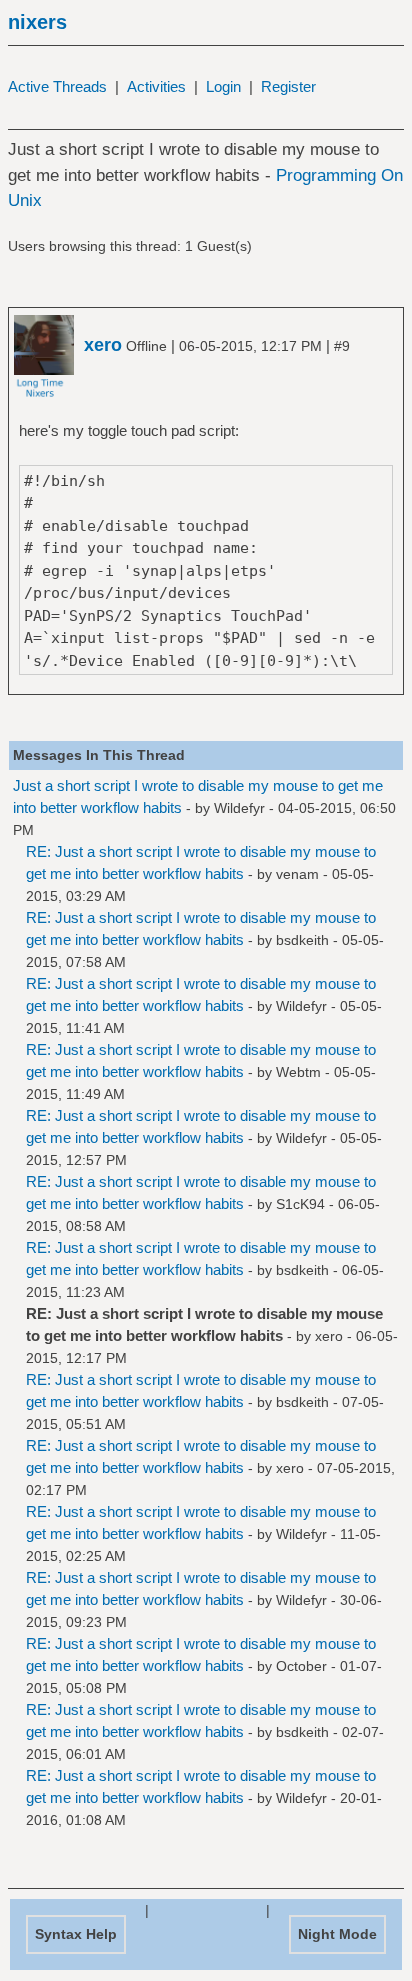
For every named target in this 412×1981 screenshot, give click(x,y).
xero (329, 1336)
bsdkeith (302, 940)
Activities (156, 86)
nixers (37, 22)
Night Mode (337, 1934)
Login (223, 86)
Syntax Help (76, 1934)
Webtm (298, 1072)
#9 (342, 346)
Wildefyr (239, 808)
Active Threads (57, 86)
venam (297, 874)
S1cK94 (300, 1204)
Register (288, 86)
